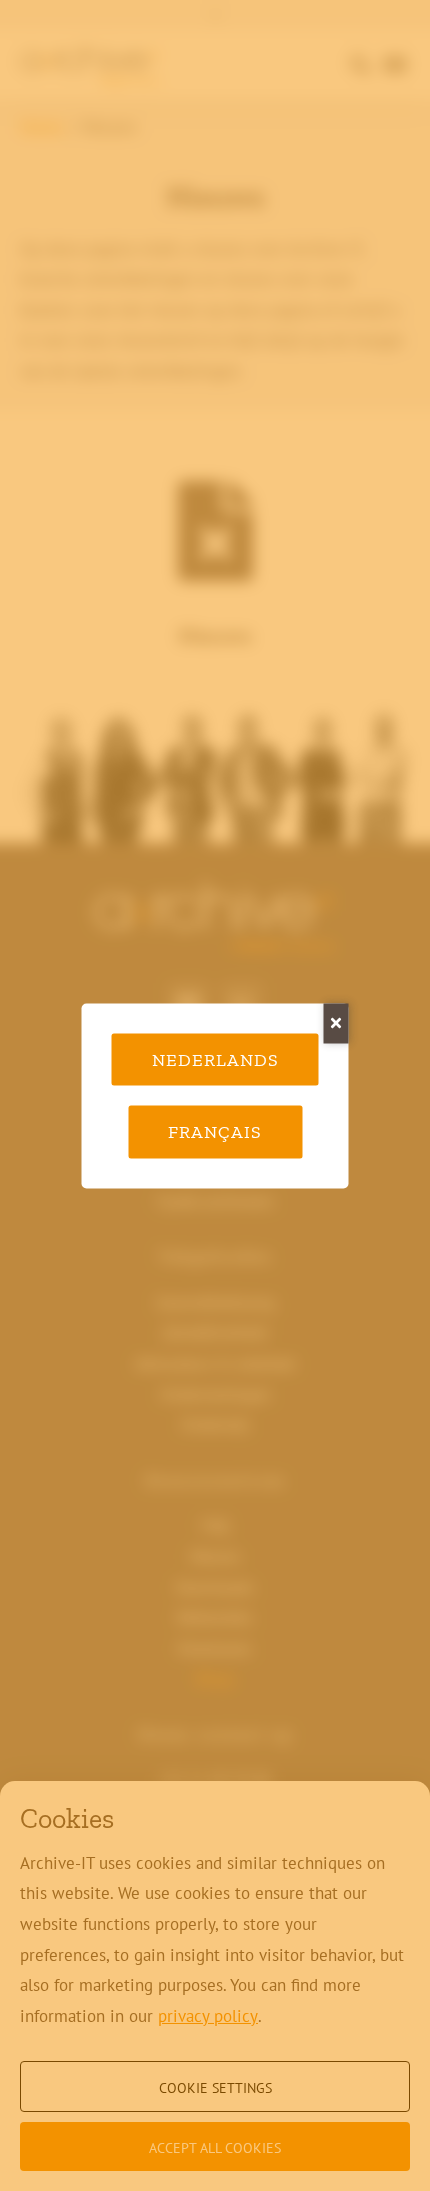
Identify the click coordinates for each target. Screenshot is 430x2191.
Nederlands (215, 1059)
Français (215, 1132)
